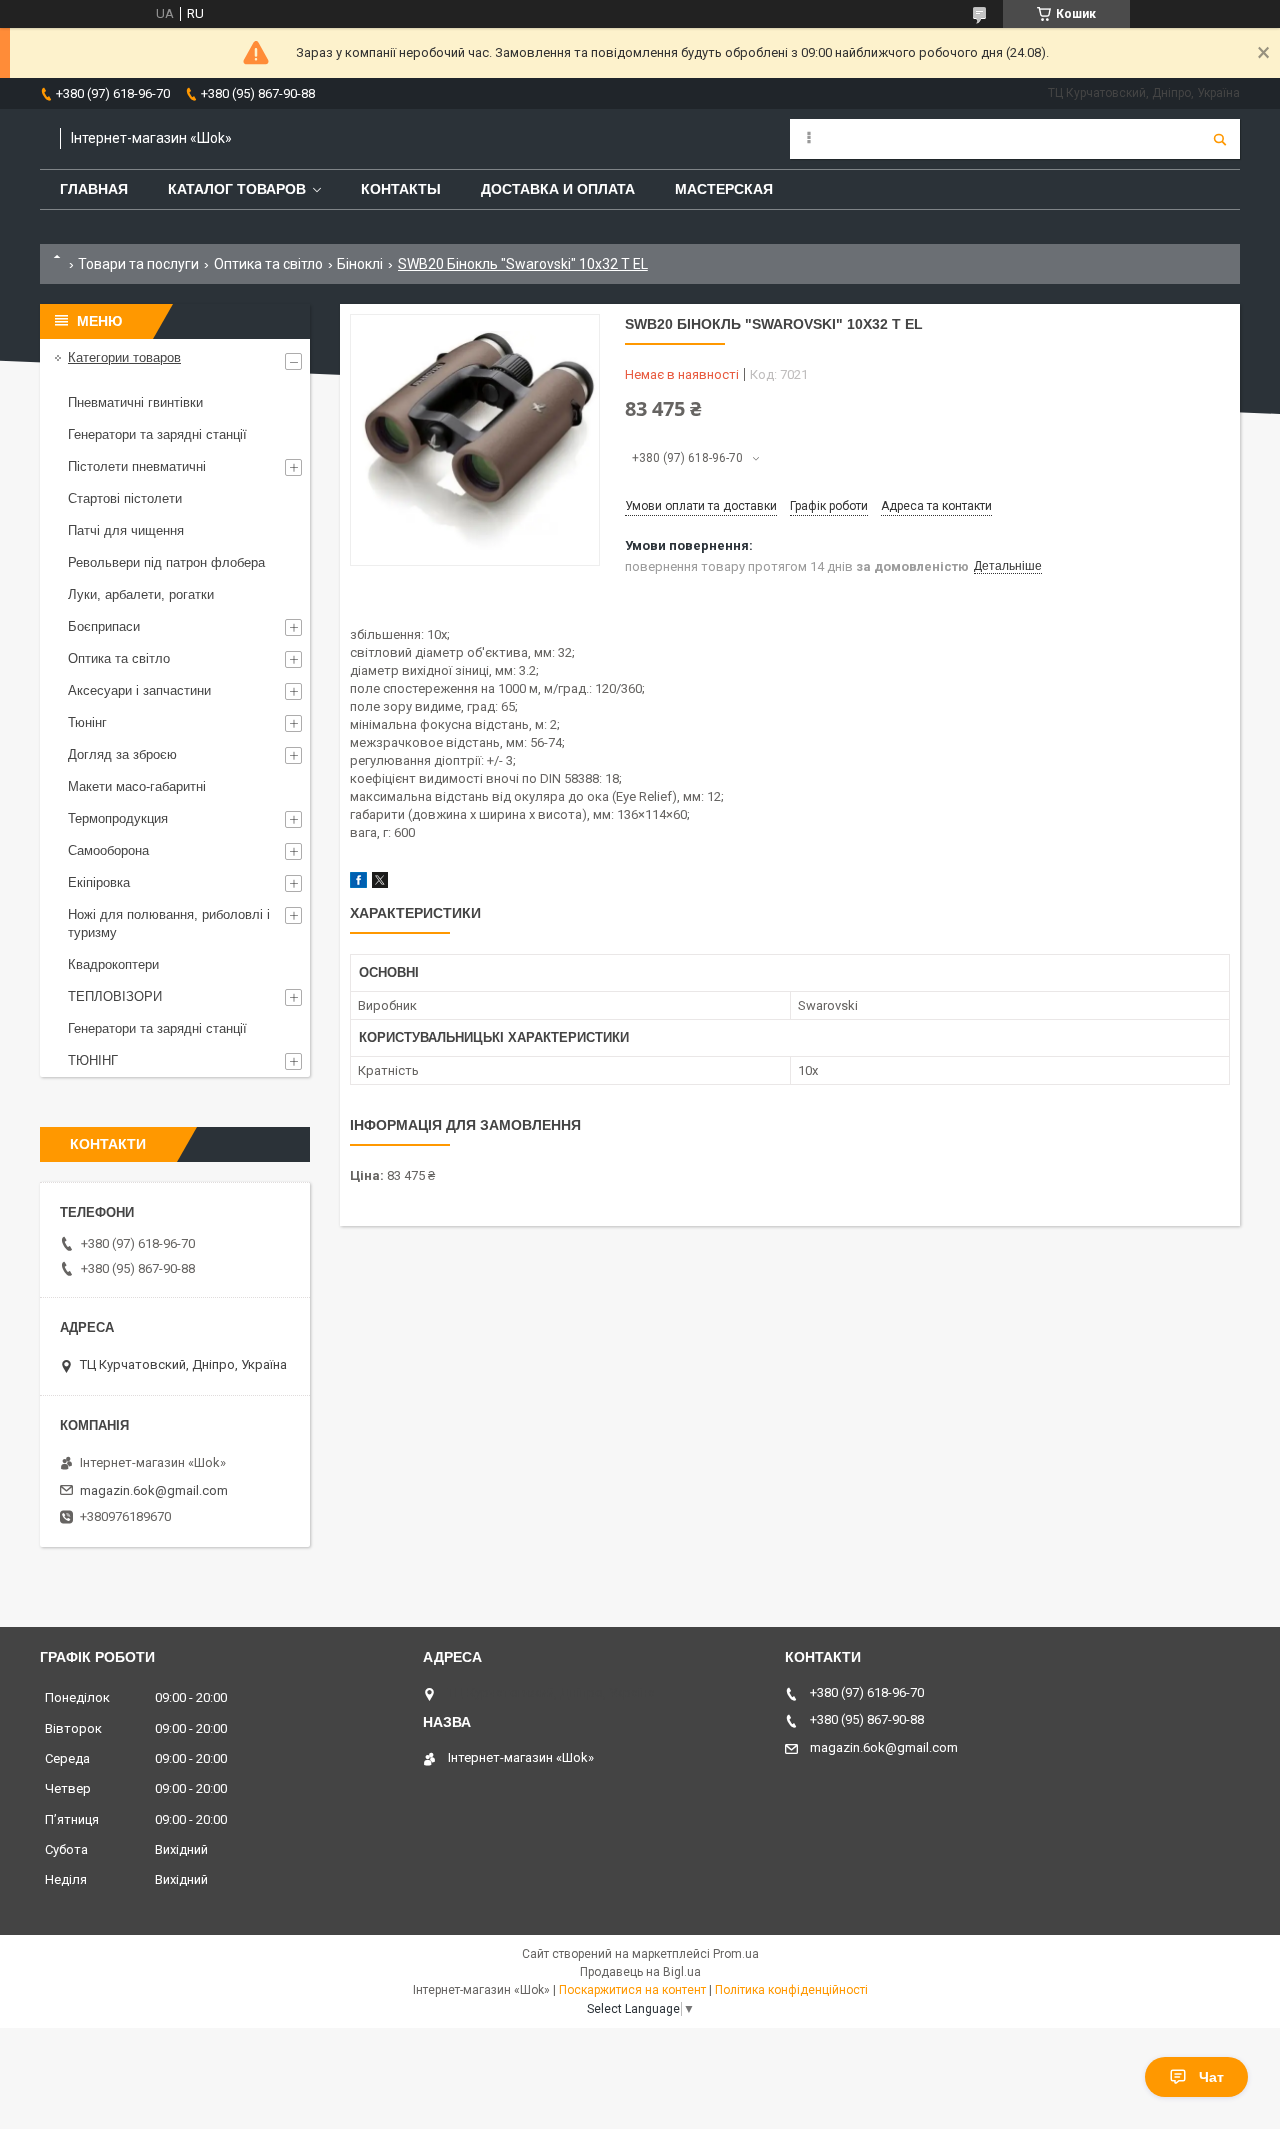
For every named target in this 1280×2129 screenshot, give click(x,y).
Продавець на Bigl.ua (640, 1972)
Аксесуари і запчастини (139, 690)
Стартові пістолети (125, 498)
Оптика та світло (268, 264)
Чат (1211, 2077)
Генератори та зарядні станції (157, 434)
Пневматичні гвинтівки (135, 402)
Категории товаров (124, 357)
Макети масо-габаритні (137, 786)
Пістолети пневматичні (137, 466)
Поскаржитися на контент (632, 1990)
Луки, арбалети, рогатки (141, 594)
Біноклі (360, 264)
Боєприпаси (104, 626)
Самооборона (108, 850)
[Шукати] (1220, 139)
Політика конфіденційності (791, 1990)
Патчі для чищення (126, 530)
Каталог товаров (237, 189)
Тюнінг (87, 722)
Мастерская (724, 189)
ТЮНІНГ (93, 1060)
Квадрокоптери (113, 964)
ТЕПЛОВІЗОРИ (115, 996)
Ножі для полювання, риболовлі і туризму (169, 923)
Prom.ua (736, 1954)
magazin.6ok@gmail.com (154, 1490)
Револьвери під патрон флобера (166, 562)
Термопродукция (118, 818)
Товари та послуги (138, 264)
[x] (380, 883)
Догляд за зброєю (122, 754)
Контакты (401, 189)
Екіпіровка (99, 882)
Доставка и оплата (558, 189)
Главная (94, 189)
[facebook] (358, 883)
